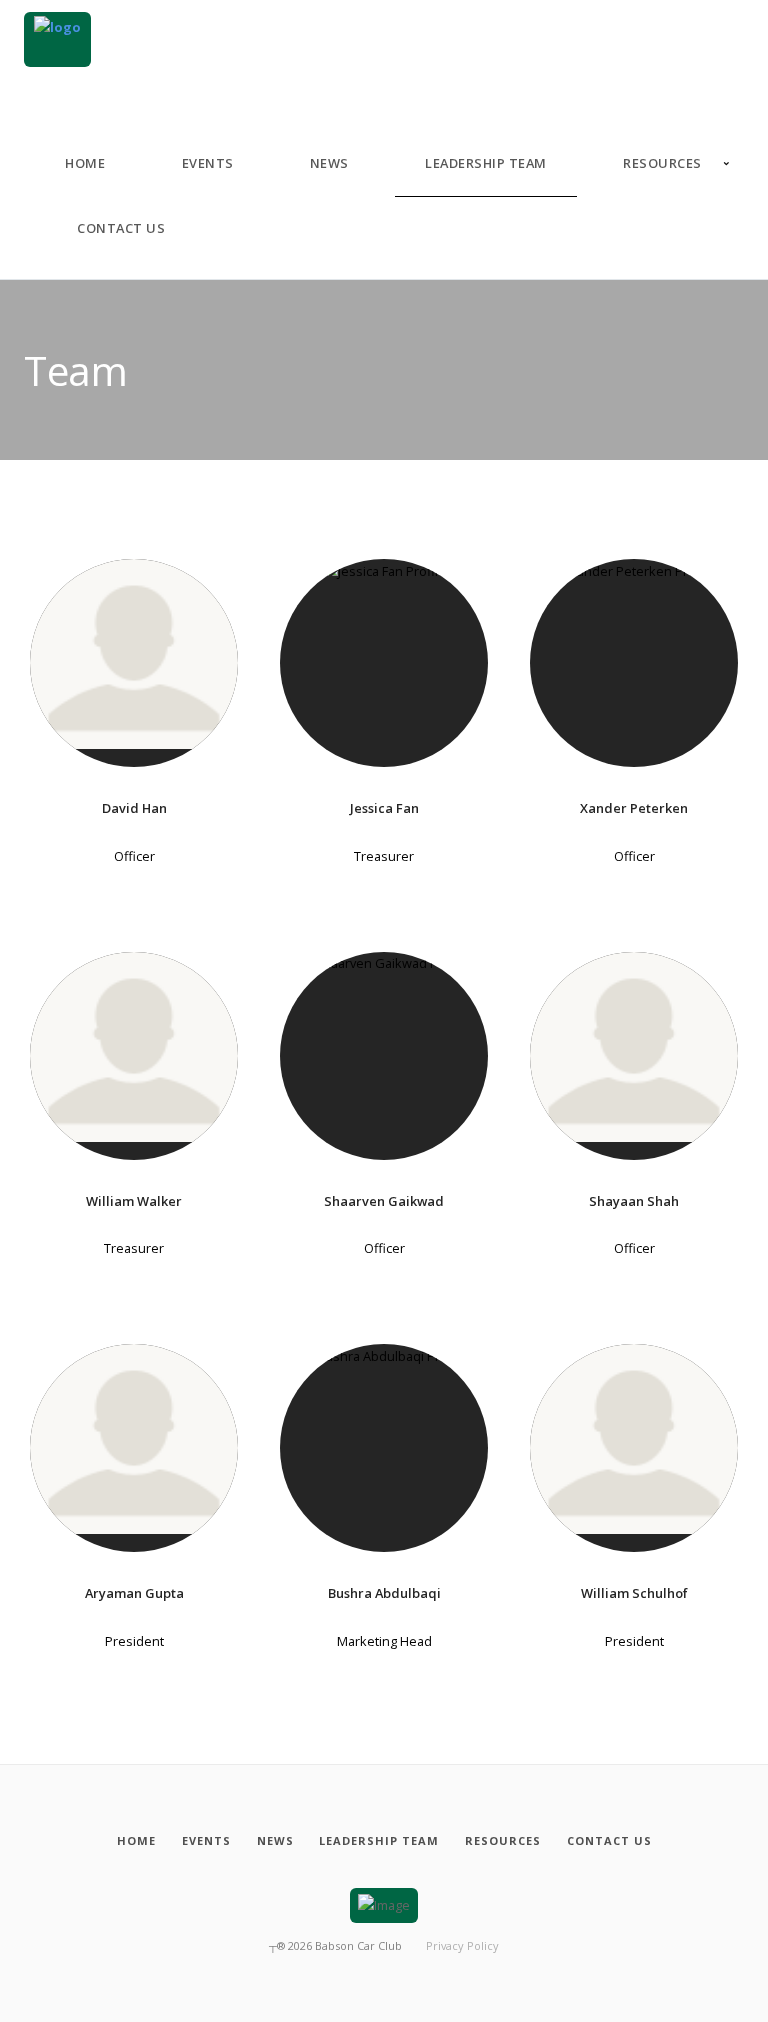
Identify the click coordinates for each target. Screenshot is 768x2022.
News (329, 163)
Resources (662, 163)
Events (208, 163)
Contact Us (121, 228)
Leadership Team (486, 163)
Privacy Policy (462, 1945)
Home (85, 163)
